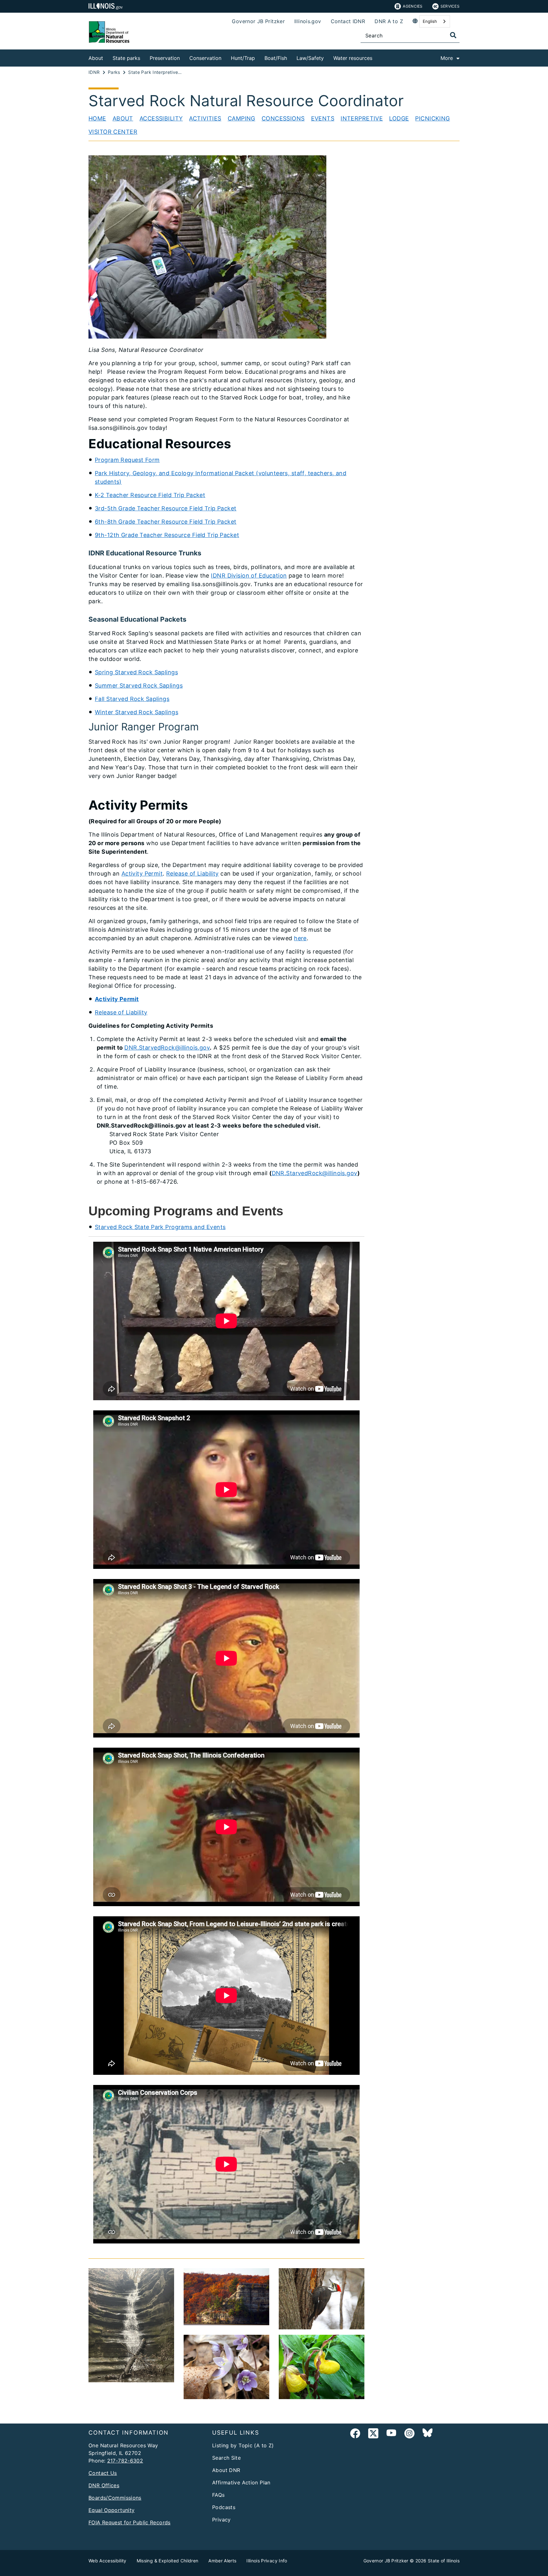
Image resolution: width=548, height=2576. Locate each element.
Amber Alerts (222, 2561)
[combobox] (435, 21)
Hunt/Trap (243, 58)
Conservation (205, 58)
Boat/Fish (276, 58)
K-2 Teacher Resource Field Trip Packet (150, 495)
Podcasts (224, 2507)
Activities (205, 118)
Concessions (283, 118)
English (430, 21)
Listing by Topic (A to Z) (243, 2445)
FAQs (219, 2495)
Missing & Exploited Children (168, 2561)
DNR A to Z (389, 21)
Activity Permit (142, 874)
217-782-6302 (125, 2461)
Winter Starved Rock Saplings (137, 712)
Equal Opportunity (111, 2510)
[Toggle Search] (453, 35)
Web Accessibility (108, 2561)
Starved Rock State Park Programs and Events (160, 1227)
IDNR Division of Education (249, 576)
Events (323, 118)
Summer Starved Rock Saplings (139, 686)
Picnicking (432, 118)
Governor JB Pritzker (258, 21)
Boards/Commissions (115, 2498)
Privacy (222, 2520)
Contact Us (103, 2473)
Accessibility (161, 118)
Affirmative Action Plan (241, 2482)
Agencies (413, 6)
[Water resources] (377, 57)
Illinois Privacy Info (267, 2561)
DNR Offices (104, 2485)
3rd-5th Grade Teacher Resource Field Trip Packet (166, 508)
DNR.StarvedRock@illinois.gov (167, 1048)
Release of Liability (192, 874)
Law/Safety (310, 58)
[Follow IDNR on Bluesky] (427, 2434)
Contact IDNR (348, 21)
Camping (241, 118)
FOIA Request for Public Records (130, 2522)
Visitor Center (113, 132)
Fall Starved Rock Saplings (132, 699)
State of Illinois (444, 2561)
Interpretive (362, 118)
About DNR (226, 2470)
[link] (355, 2434)
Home (97, 118)
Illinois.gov (308, 21)
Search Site (226, 2458)
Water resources (353, 58)
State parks (126, 58)
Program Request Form (127, 460)
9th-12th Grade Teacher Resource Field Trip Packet (167, 535)
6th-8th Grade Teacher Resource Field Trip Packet (166, 522)
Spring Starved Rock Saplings (136, 672)
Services (450, 6)
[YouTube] (391, 2434)
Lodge (399, 118)
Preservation (165, 58)
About (96, 58)
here (300, 938)
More (447, 58)
